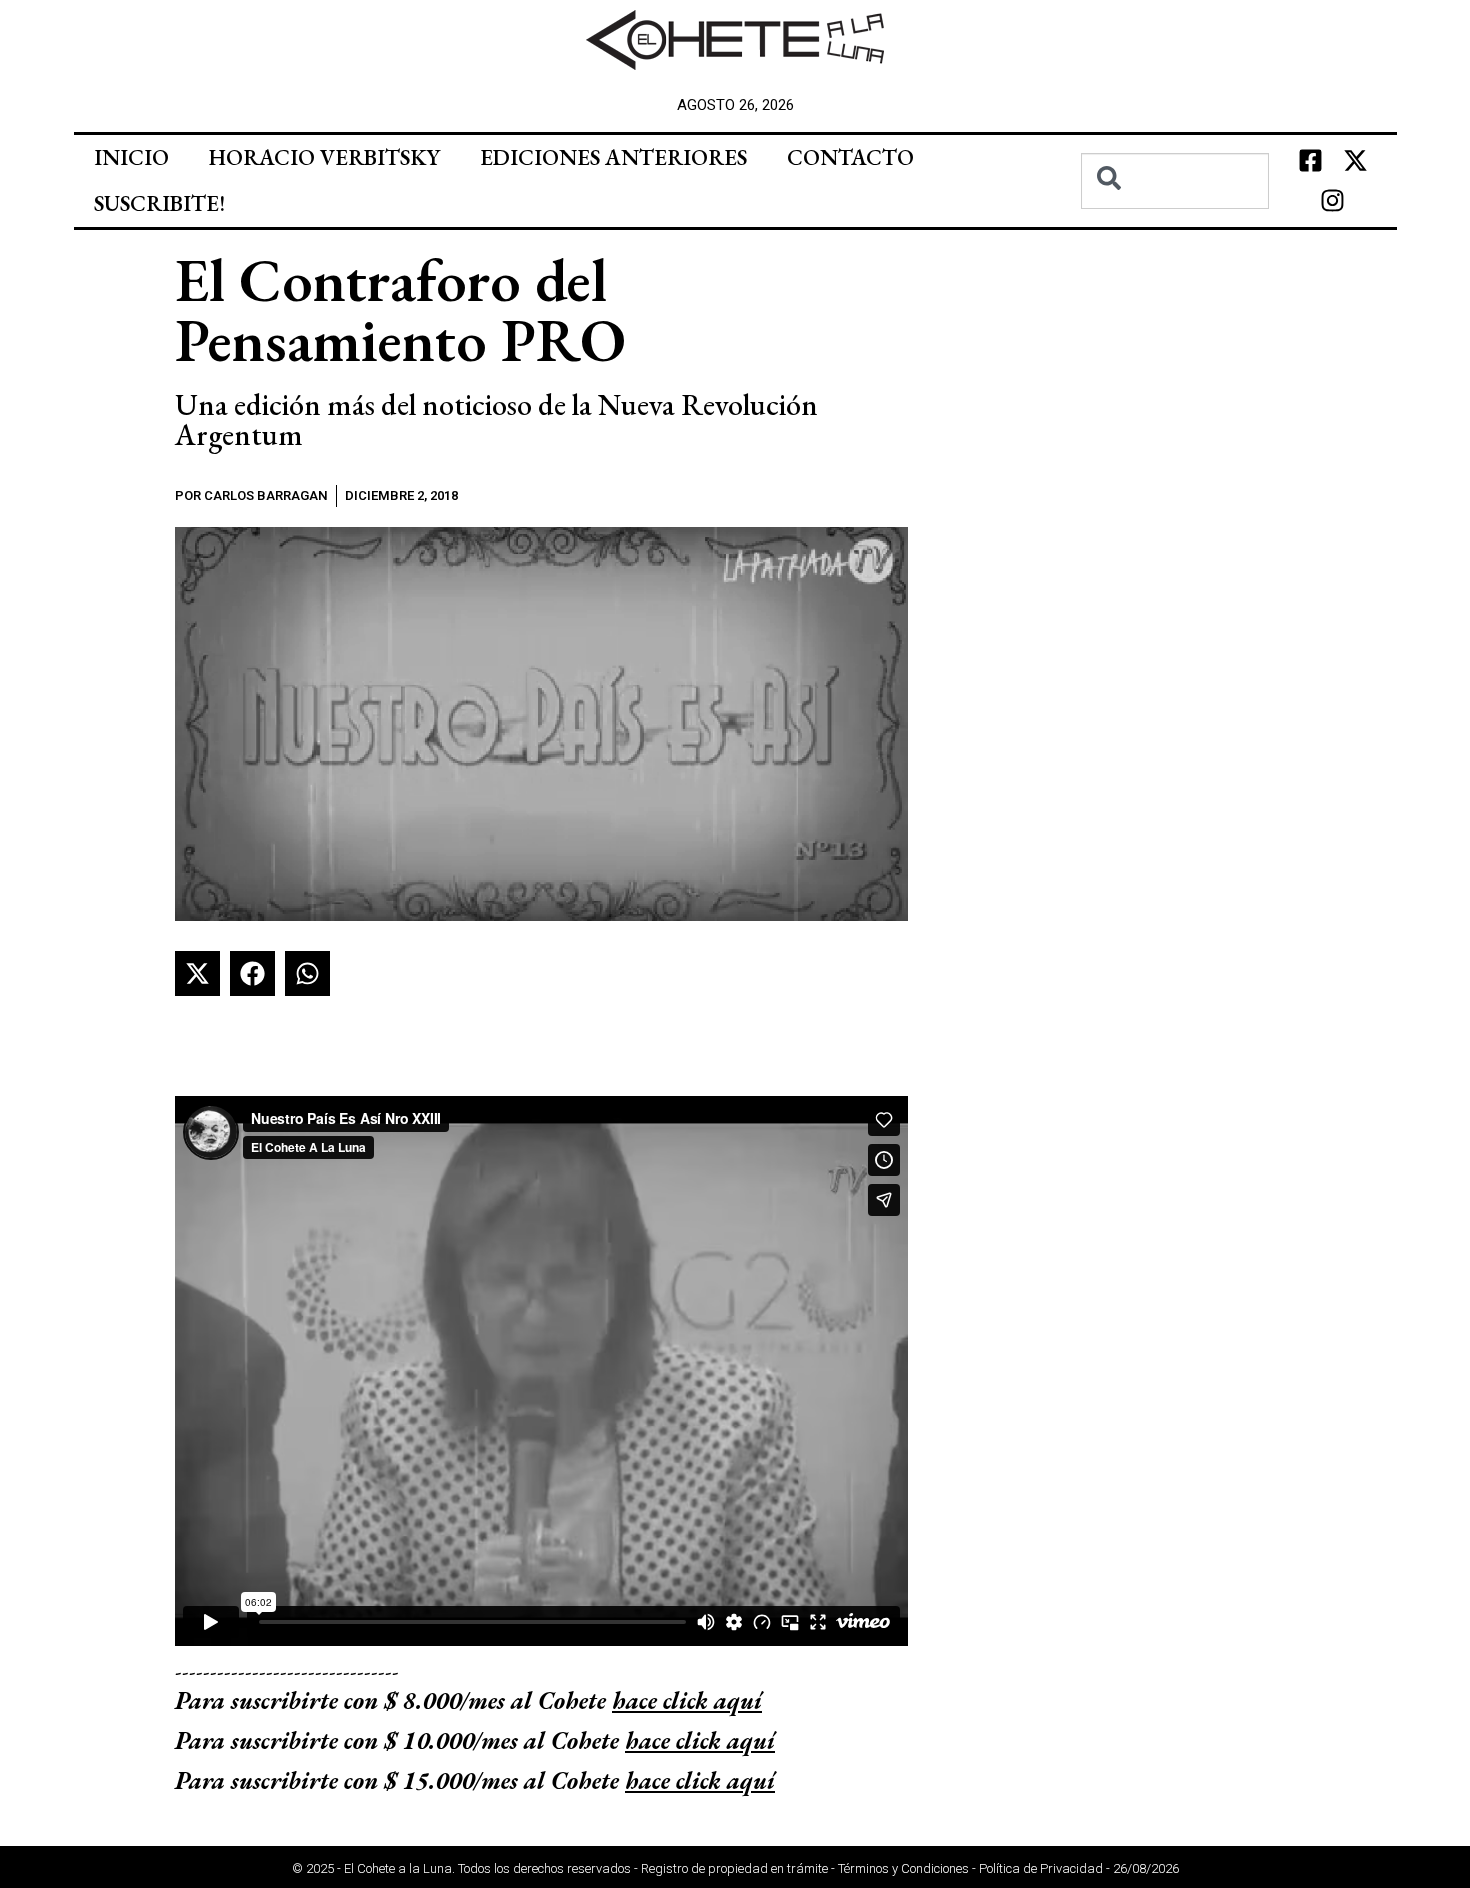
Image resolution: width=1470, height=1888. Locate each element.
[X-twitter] (1355, 161)
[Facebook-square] (1310, 161)
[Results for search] (1175, 220)
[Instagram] (1333, 201)
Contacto (850, 157)
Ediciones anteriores (613, 157)
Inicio (131, 157)
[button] (197, 973)
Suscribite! (159, 203)
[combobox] (1175, 181)
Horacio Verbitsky (324, 157)
